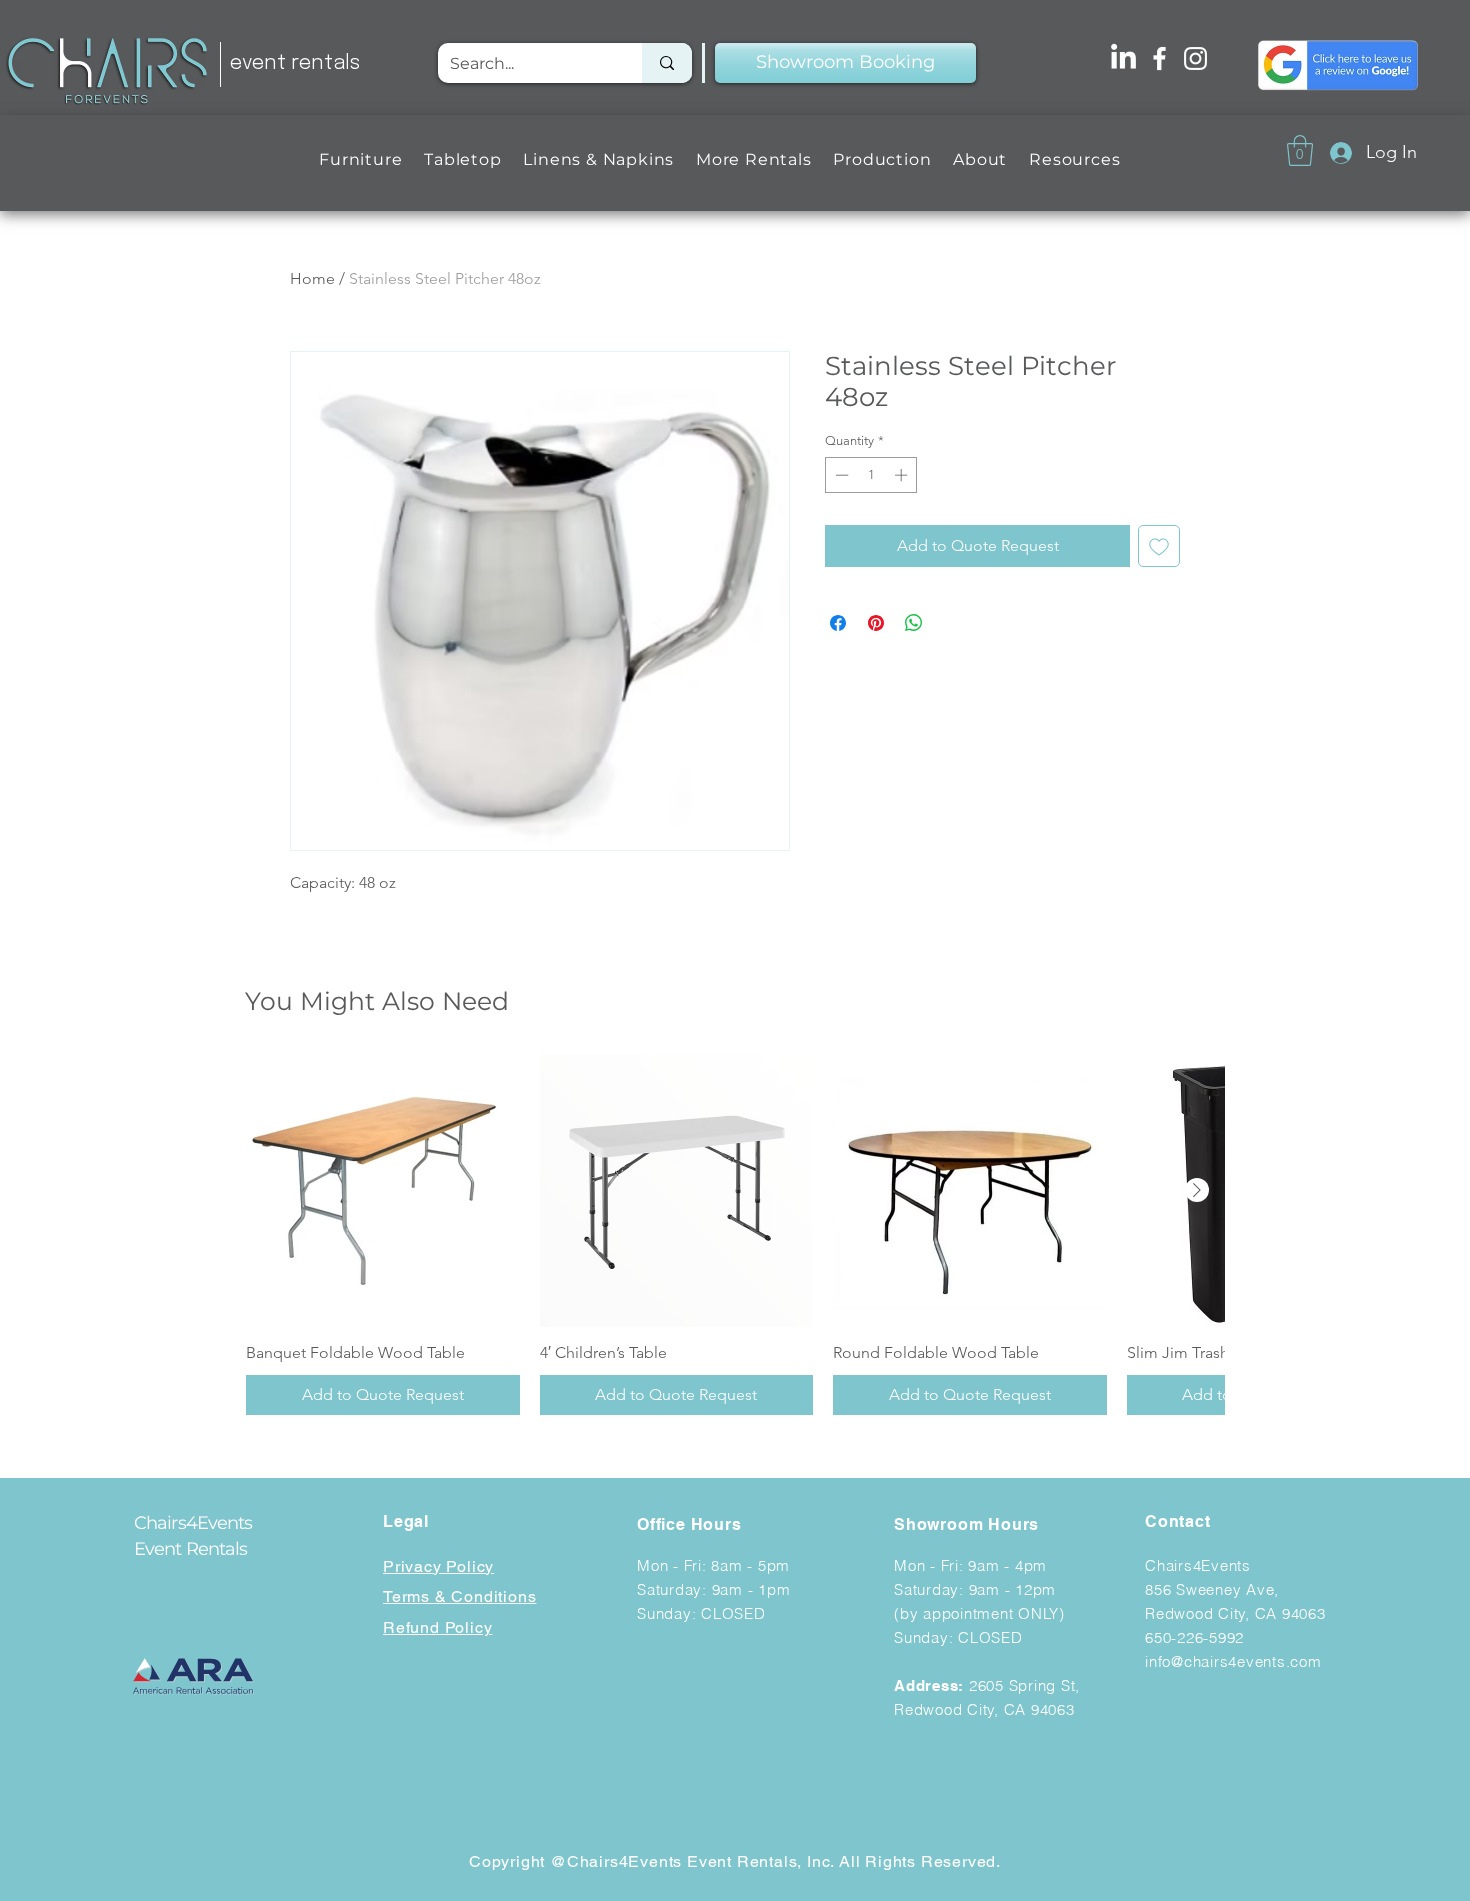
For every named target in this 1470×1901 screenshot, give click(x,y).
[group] (735, 1235)
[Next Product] (1197, 1190)
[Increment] (903, 475)
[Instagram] (1195, 58)
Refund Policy (437, 1627)
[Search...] (667, 63)
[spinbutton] (871, 475)
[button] (360, 159)
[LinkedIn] (1123, 58)
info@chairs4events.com (1233, 1661)
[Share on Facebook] (838, 623)
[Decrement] (840, 475)
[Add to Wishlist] (1159, 546)
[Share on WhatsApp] (914, 623)
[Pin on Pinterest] (876, 623)
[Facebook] (1159, 58)
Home (312, 278)
